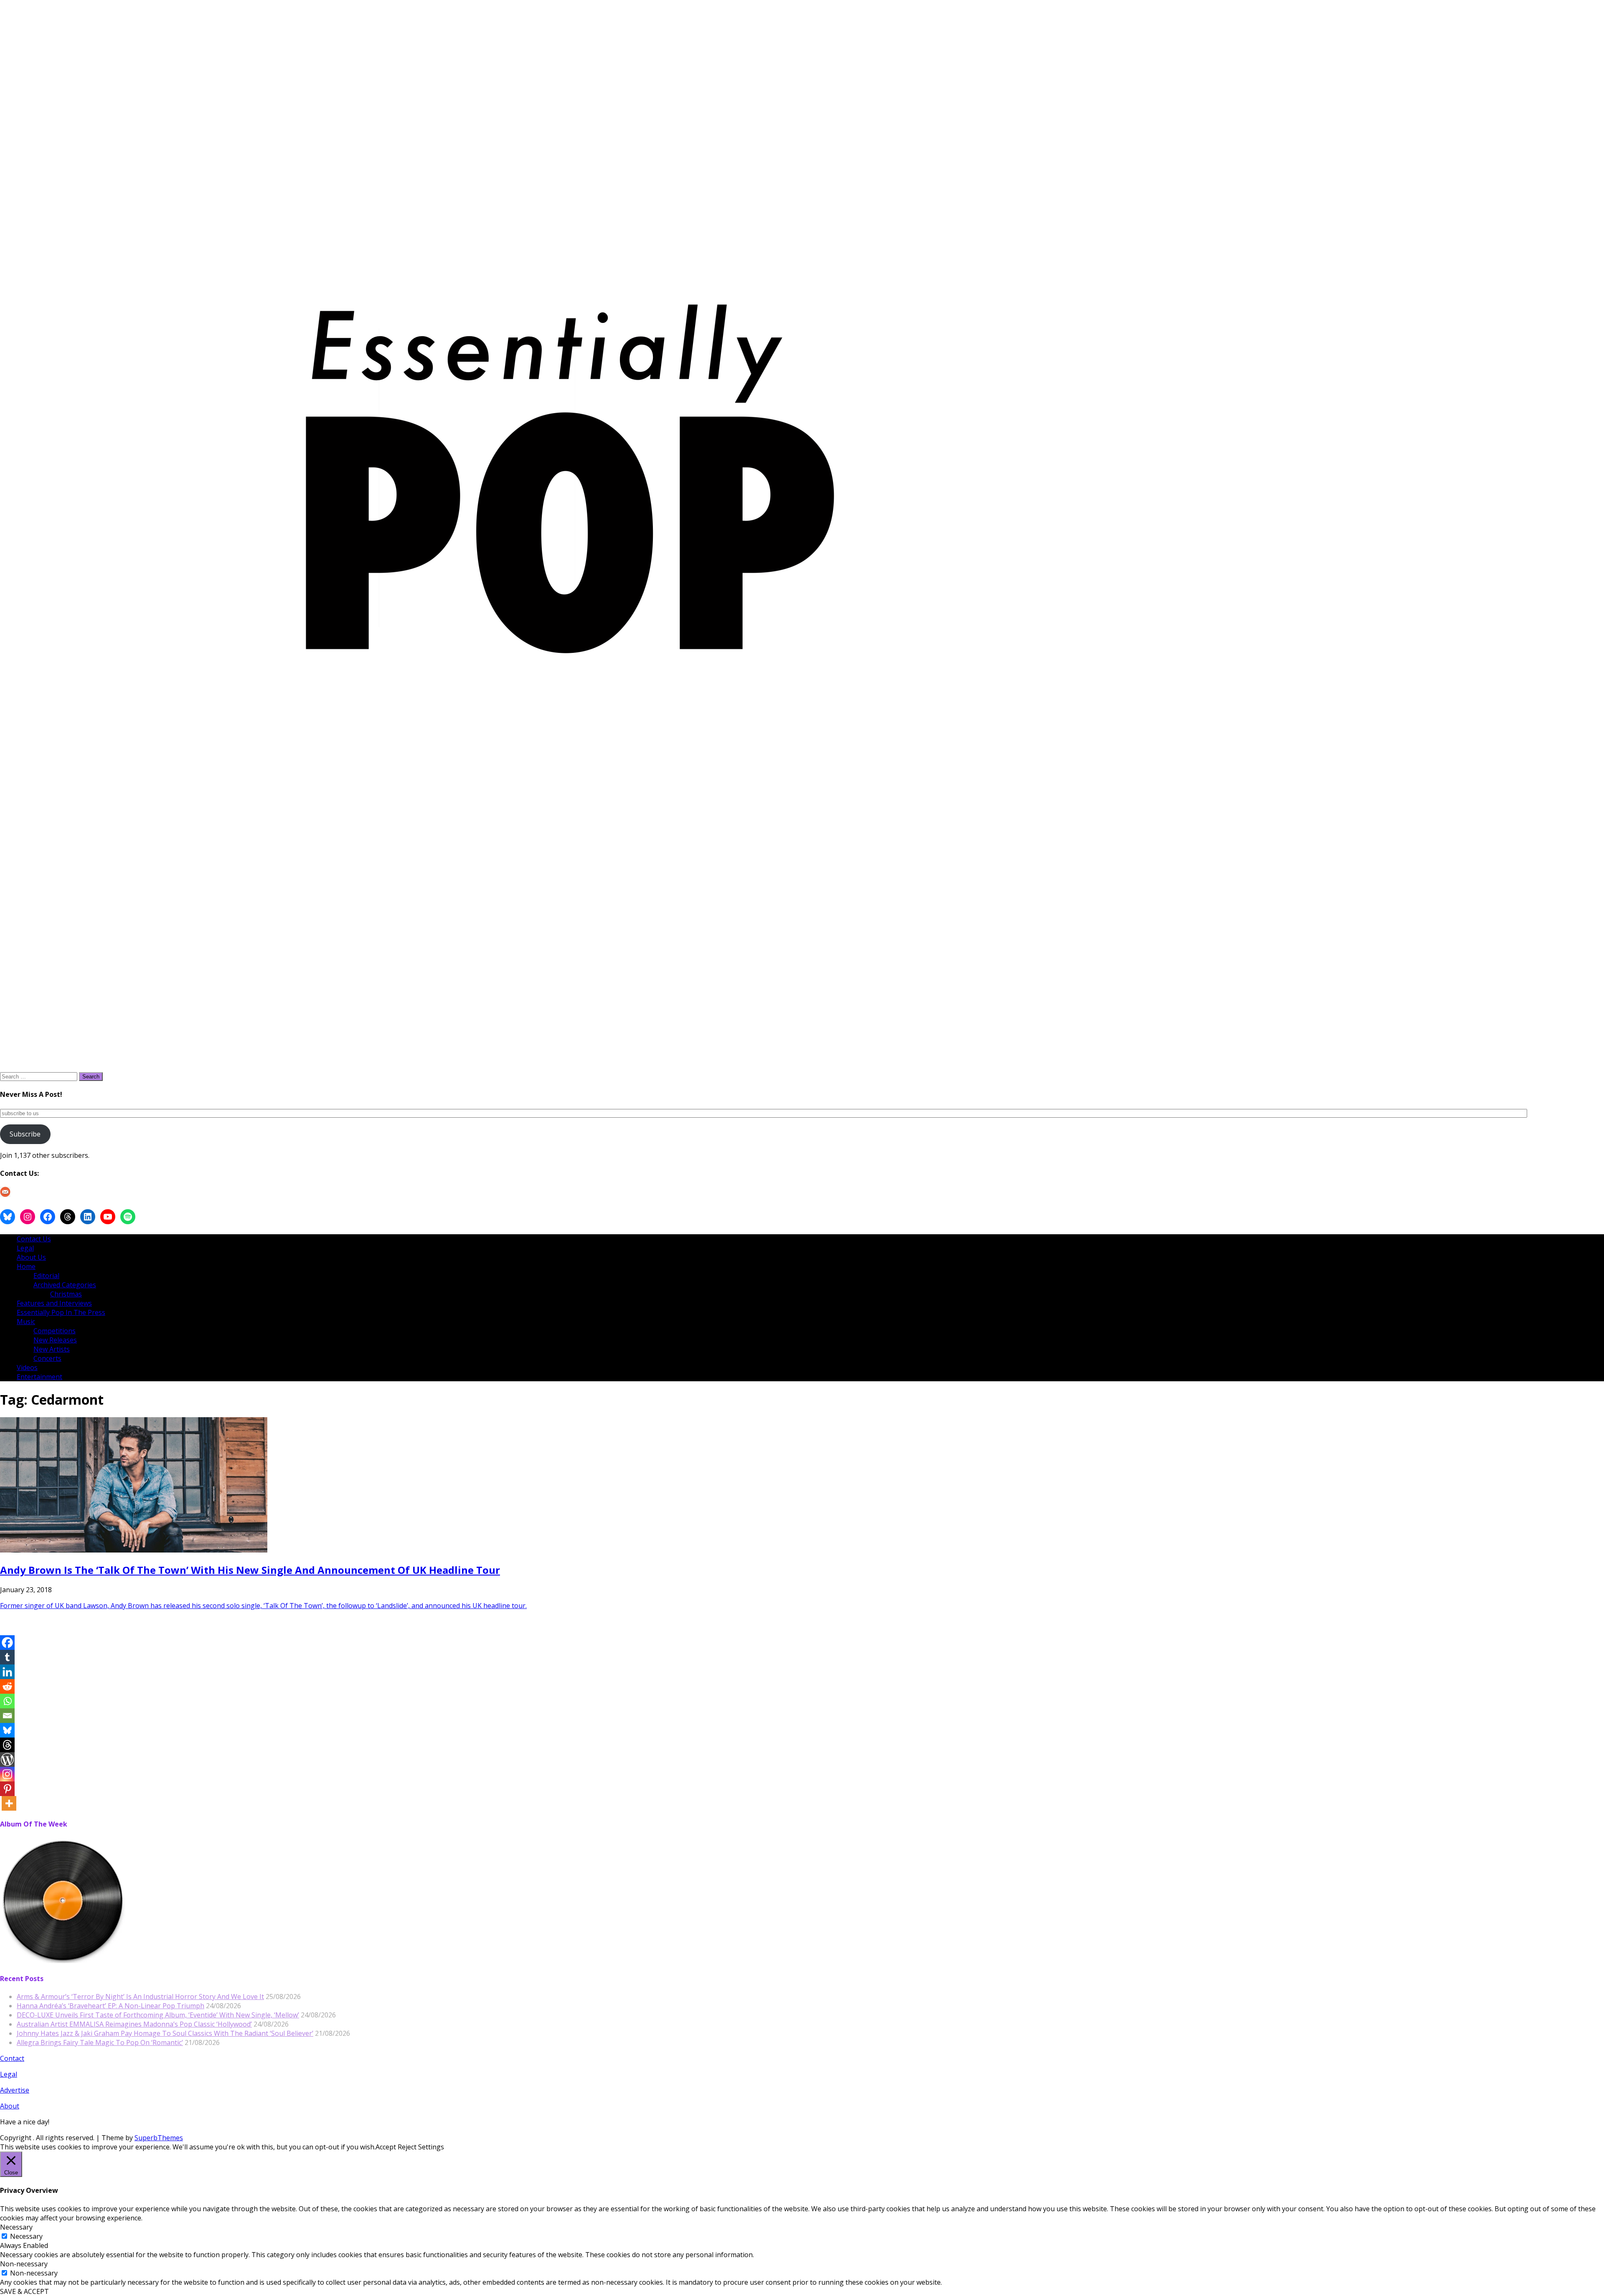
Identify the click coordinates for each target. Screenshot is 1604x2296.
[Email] (7, 1716)
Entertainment (39, 1377)
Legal (25, 1248)
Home (26, 1266)
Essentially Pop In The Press (61, 1312)
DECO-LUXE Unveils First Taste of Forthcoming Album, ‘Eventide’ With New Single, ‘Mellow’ (158, 2015)
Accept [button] (386, 2147)
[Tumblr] (7, 1657)
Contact (12, 2058)
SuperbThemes (159, 2138)
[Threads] (7, 1745)
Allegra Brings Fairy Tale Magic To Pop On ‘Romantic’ (100, 2042)
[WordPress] (7, 1759)
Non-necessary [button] (24, 2264)
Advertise (15, 2090)
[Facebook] (7, 1643)
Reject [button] (407, 2147)
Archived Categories (65, 1285)
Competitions (55, 1331)
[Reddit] (7, 1686)
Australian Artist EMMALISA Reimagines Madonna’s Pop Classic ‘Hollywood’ (134, 2024)
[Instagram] (7, 1774)
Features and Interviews (54, 1303)
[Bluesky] (7, 1730)
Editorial (46, 1276)
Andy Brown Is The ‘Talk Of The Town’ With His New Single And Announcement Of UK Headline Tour (250, 1570)
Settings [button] (431, 2147)
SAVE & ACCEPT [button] (24, 2291)
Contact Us (34, 1239)
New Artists (52, 1349)
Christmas (66, 1294)
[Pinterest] (7, 1789)
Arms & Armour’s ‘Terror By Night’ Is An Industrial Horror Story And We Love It (140, 1997)
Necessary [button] (16, 2227)
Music (26, 1322)
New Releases (55, 1340)
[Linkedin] (7, 1672)
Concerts (47, 1358)
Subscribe (25, 1134)
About (10, 2106)
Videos (27, 1367)
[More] (9, 1803)
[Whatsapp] (7, 1701)
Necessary (26, 2236)
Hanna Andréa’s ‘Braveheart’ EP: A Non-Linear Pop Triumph (110, 2006)
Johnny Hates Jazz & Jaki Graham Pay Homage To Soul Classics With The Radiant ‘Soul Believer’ (165, 2033)
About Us (31, 1257)
